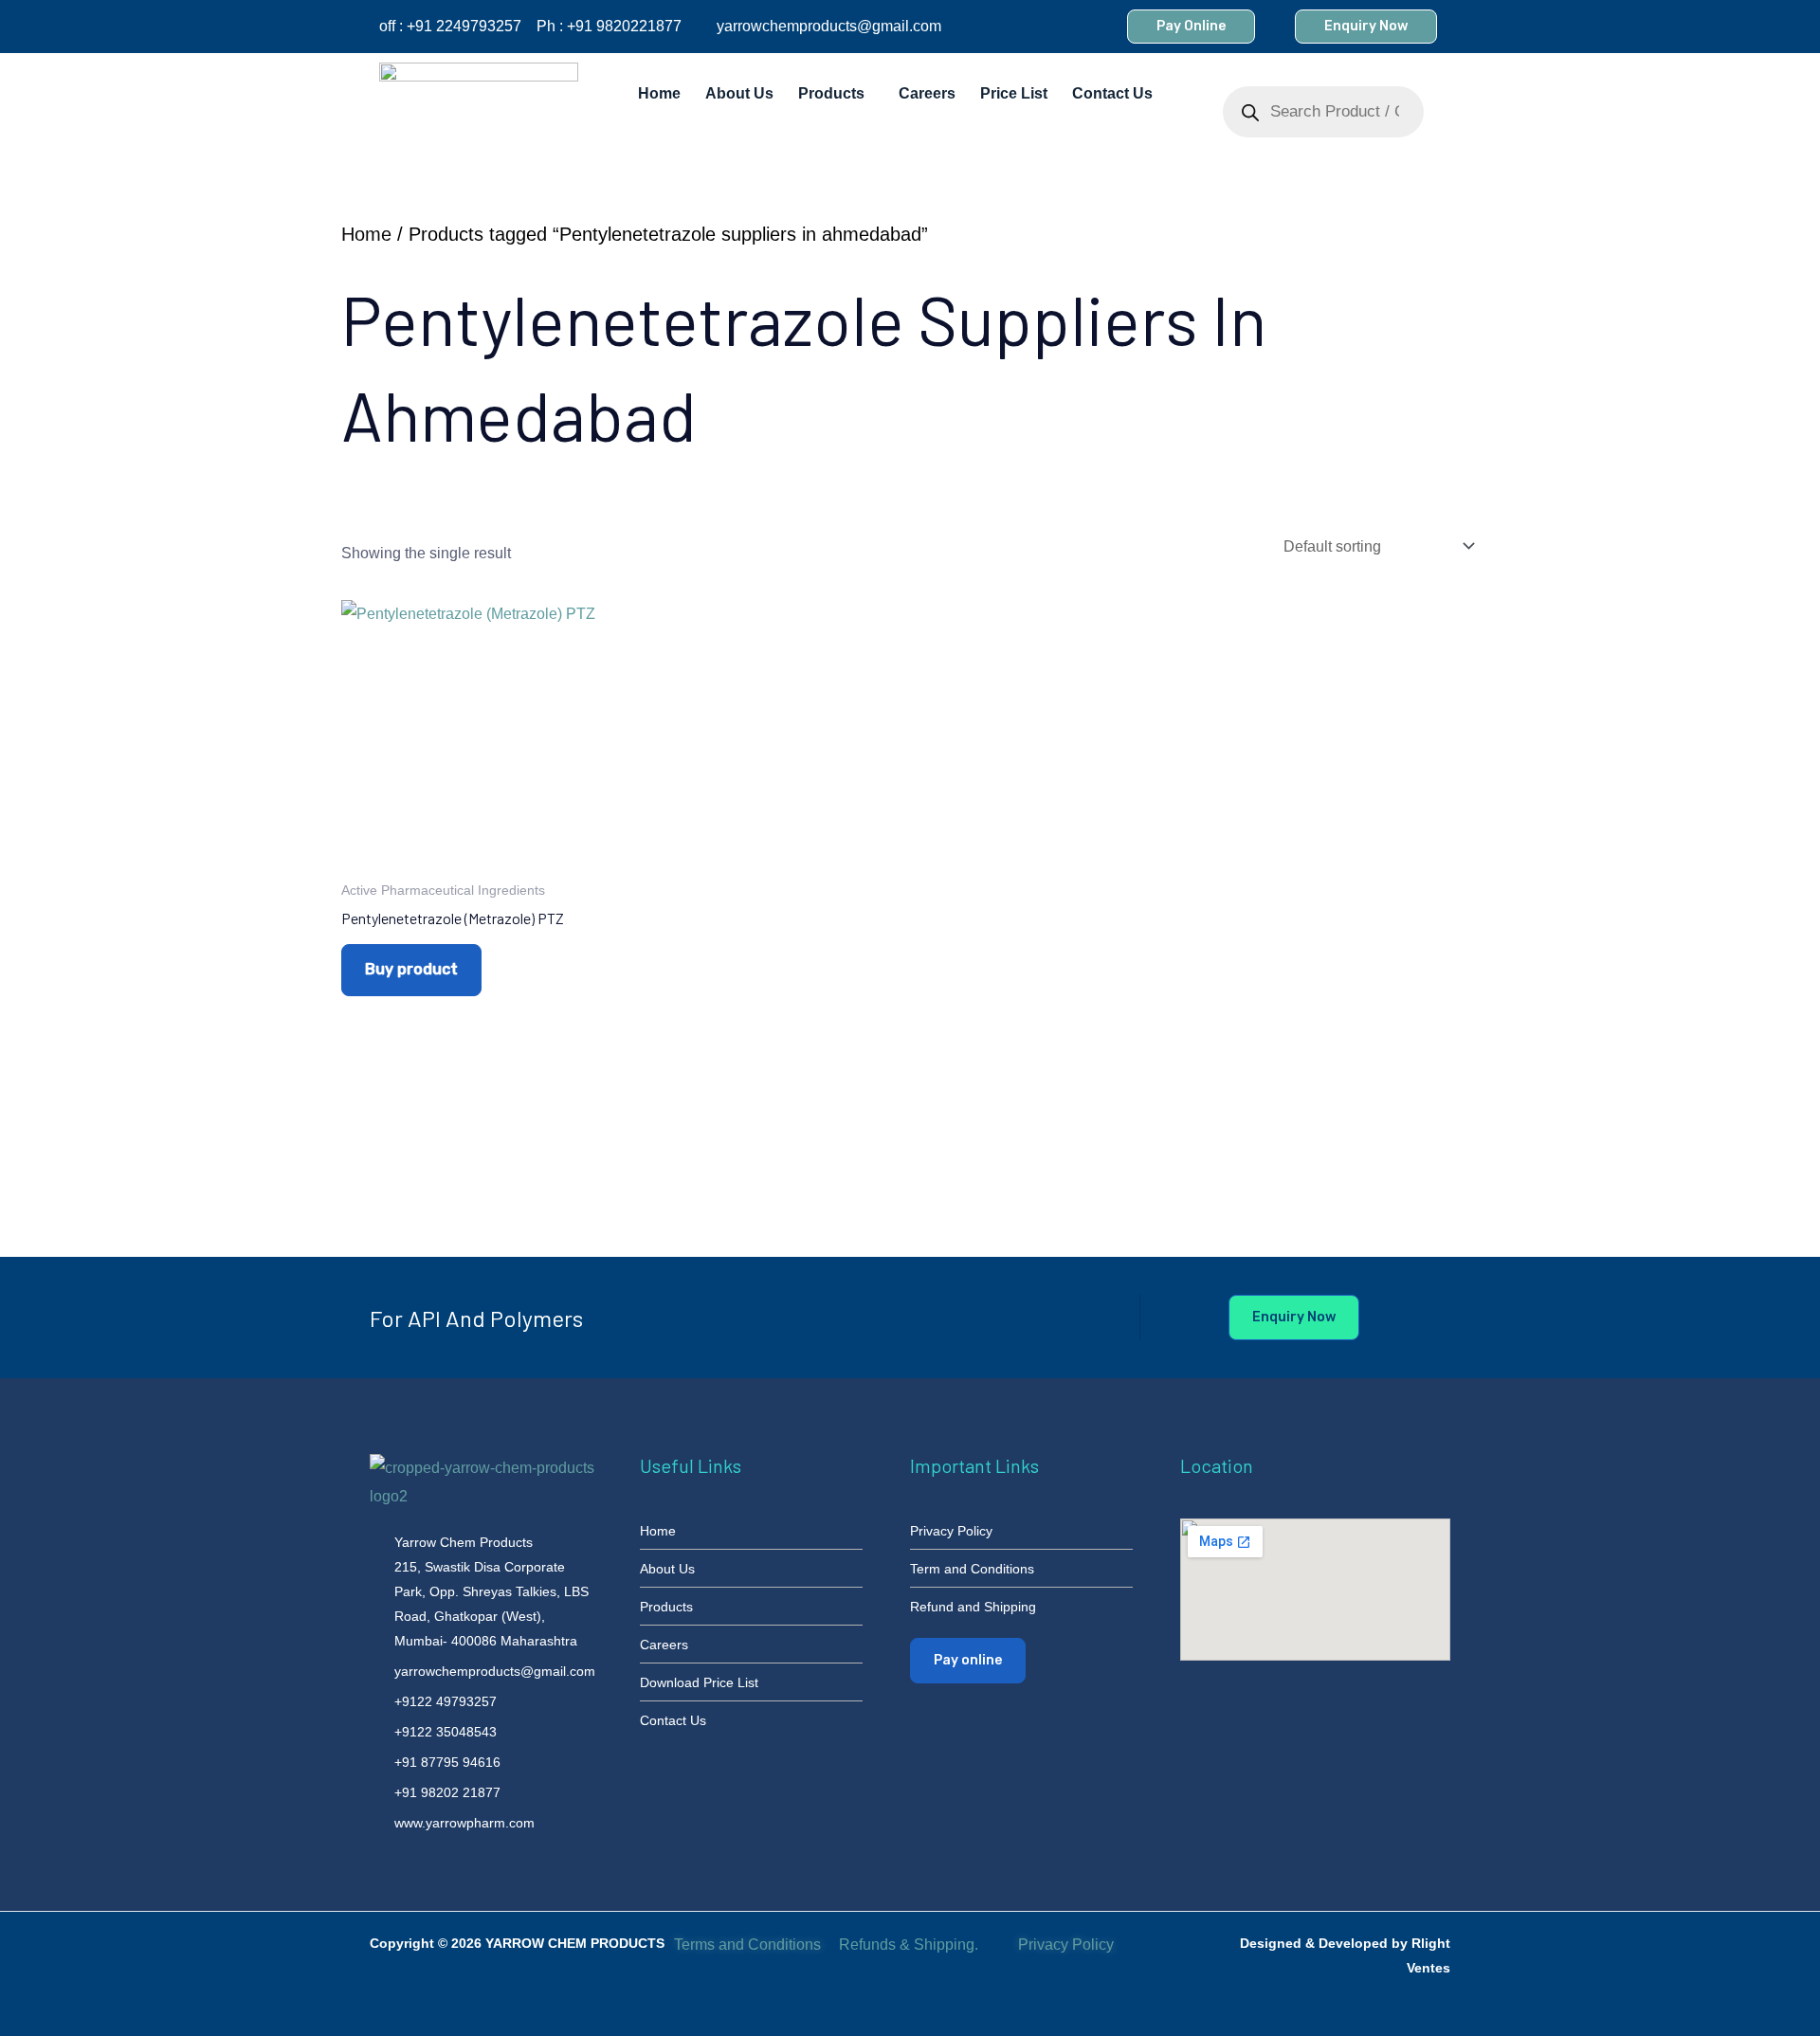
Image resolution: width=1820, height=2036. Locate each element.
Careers (927, 93)
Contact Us (1112, 93)
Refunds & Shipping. (909, 1945)
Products (831, 93)
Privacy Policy (1068, 1945)
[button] (836, 94)
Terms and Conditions (747, 1945)
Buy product (411, 969)
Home (659, 93)
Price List (1014, 93)
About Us (739, 93)
